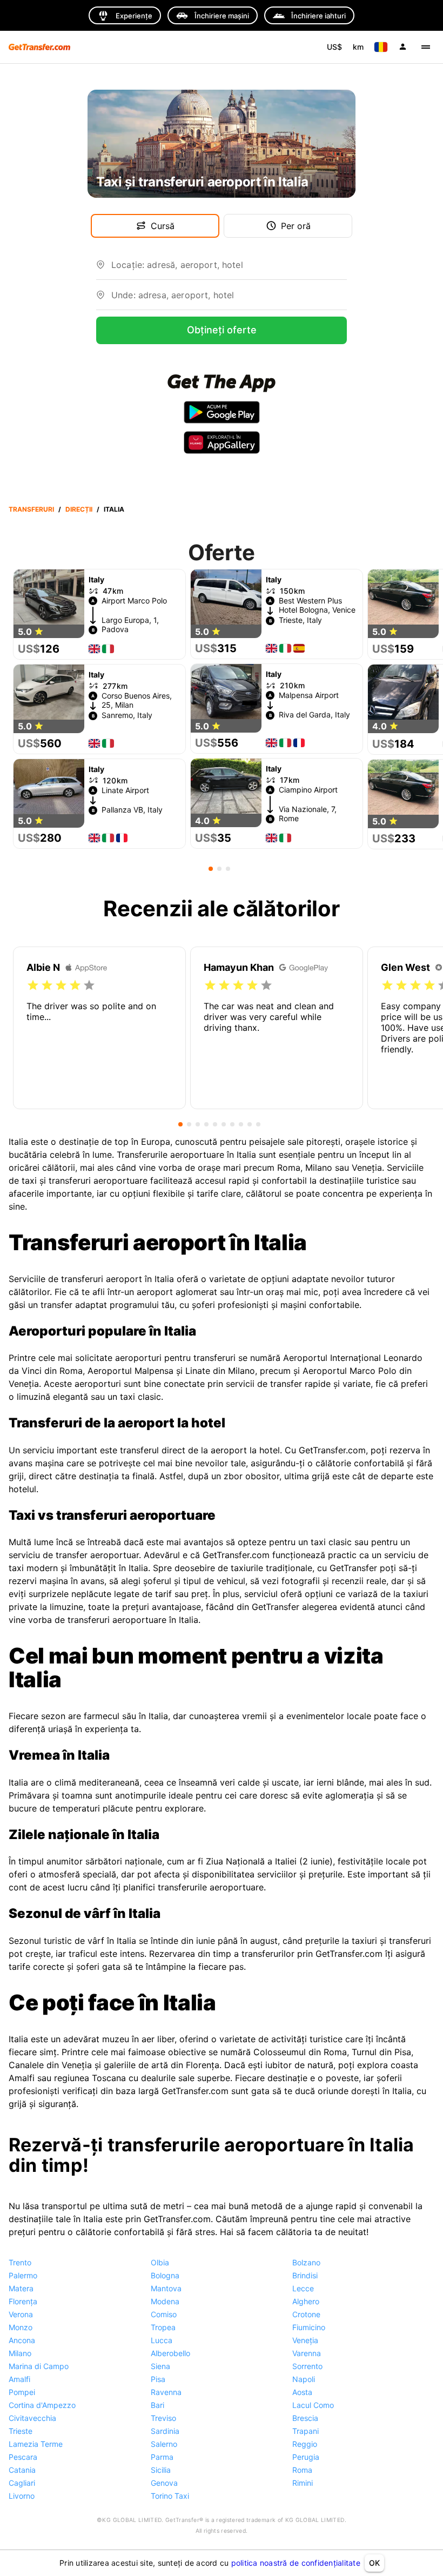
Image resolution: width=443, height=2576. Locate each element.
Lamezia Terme (36, 2444)
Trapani (306, 2431)
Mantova (166, 2288)
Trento (20, 2262)
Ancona (22, 2340)
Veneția (305, 2340)
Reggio (305, 2444)
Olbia (160, 2262)
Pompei (22, 2392)
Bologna (165, 2275)
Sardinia (165, 2431)
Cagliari (22, 2483)
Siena (160, 2366)
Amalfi (19, 2379)
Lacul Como (313, 2405)
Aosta (302, 2392)
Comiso (164, 2314)
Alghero (306, 2301)
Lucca (162, 2340)
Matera (21, 2288)
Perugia (306, 2457)
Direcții (79, 509)
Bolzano (306, 2262)
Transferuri (31, 509)
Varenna (307, 2353)
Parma (162, 2457)
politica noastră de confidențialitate (296, 2563)
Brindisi (305, 2275)
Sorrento (307, 2366)
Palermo (23, 2275)
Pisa (158, 2379)
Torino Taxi (170, 2496)
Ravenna (166, 2392)
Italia (114, 509)
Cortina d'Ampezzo (42, 2405)
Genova (164, 2483)
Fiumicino (309, 2327)
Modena (165, 2301)
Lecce (303, 2288)
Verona (21, 2314)
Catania (22, 2470)
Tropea (163, 2327)
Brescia (305, 2418)
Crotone (306, 2314)
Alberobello (170, 2353)
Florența (23, 2301)
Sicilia (161, 2470)
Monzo (21, 2327)
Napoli (304, 2379)
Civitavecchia (32, 2418)
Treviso (163, 2418)
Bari (157, 2405)
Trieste (21, 2431)
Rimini (303, 2483)
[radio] (33, 985)
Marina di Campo (39, 2366)
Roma (302, 2470)
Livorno (22, 2496)
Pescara (23, 2457)
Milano (20, 2353)
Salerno (164, 2444)
